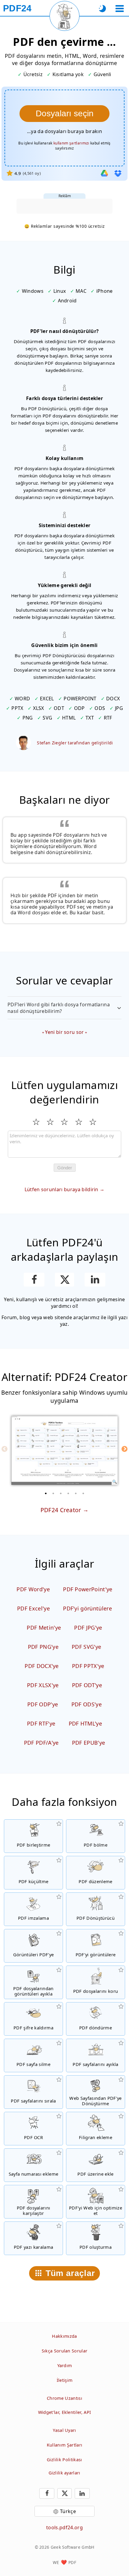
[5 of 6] (76, 1493)
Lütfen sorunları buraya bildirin (61, 1189)
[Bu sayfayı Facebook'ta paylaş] (34, 1280)
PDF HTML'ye (85, 1723)
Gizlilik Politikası (64, 2460)
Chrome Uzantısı (64, 2398)
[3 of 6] (61, 1493)
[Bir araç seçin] (120, 9)
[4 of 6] (68, 1493)
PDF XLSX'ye (43, 1685)
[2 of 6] (53, 1493)
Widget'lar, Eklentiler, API (65, 2412)
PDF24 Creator (61, 1510)
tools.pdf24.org (64, 2527)
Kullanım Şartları (64, 2445)
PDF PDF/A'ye (41, 1743)
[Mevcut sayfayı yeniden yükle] (64, 16)
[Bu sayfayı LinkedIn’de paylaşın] (95, 1280)
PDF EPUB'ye (89, 1743)
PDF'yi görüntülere (87, 1608)
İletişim (65, 2380)
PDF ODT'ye (87, 1685)
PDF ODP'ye (43, 1704)
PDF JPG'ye (88, 1628)
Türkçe (68, 2511)
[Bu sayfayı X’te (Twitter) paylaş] (64, 1280)
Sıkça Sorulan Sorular (65, 2351)
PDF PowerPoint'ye (88, 1589)
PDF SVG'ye (86, 1647)
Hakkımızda (64, 2336)
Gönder (65, 1168)
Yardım (65, 2365)
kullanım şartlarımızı (71, 143)
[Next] (124, 1449)
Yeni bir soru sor (64, 1032)
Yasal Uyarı (64, 2430)
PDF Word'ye (33, 1589)
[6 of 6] (83, 1493)
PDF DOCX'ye (42, 1666)
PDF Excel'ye (33, 1608)
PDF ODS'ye (87, 1704)
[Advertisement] (64, 206)
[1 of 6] (46, 1493)
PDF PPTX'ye (88, 1666)
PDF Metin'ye (44, 1628)
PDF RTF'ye (41, 1723)
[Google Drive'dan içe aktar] (104, 173)
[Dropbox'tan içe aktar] (118, 173)
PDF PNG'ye (43, 1647)
